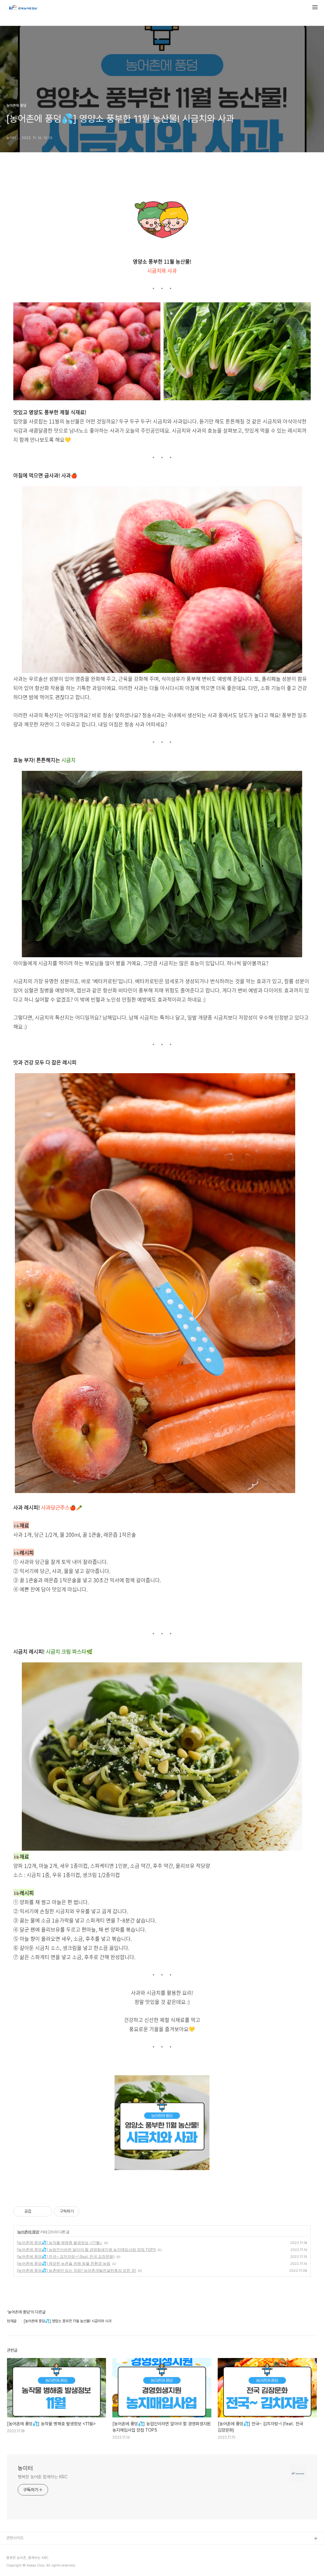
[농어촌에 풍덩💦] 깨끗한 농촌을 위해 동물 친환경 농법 (64, 2263)
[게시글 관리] (45, 2211)
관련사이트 (15, 2538)
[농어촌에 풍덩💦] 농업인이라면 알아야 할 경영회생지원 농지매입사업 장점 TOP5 (86, 2249)
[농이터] (23, 8)
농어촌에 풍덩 (28, 2232)
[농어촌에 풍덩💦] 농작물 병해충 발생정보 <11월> (59, 2243)
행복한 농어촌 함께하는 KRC (43, 2477)
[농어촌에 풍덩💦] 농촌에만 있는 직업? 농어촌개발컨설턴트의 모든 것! (76, 2270)
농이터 (25, 2468)
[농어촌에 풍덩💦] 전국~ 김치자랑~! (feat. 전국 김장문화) (66, 2256)
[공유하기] (37, 2211)
